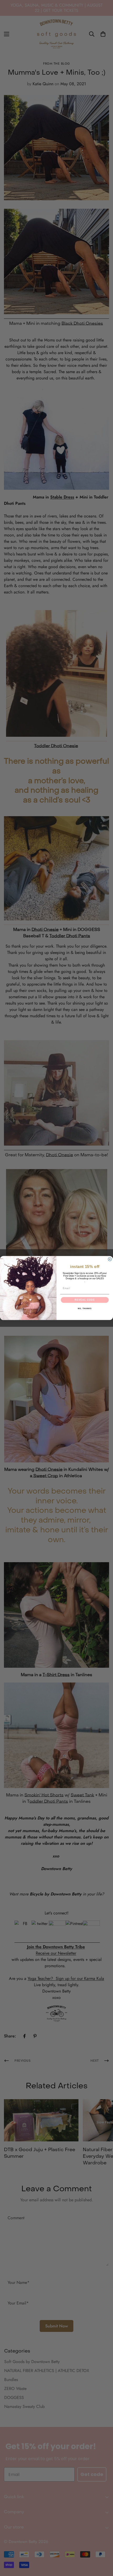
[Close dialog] (110, 1259)
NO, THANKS (85, 1309)
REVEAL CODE (85, 1300)
